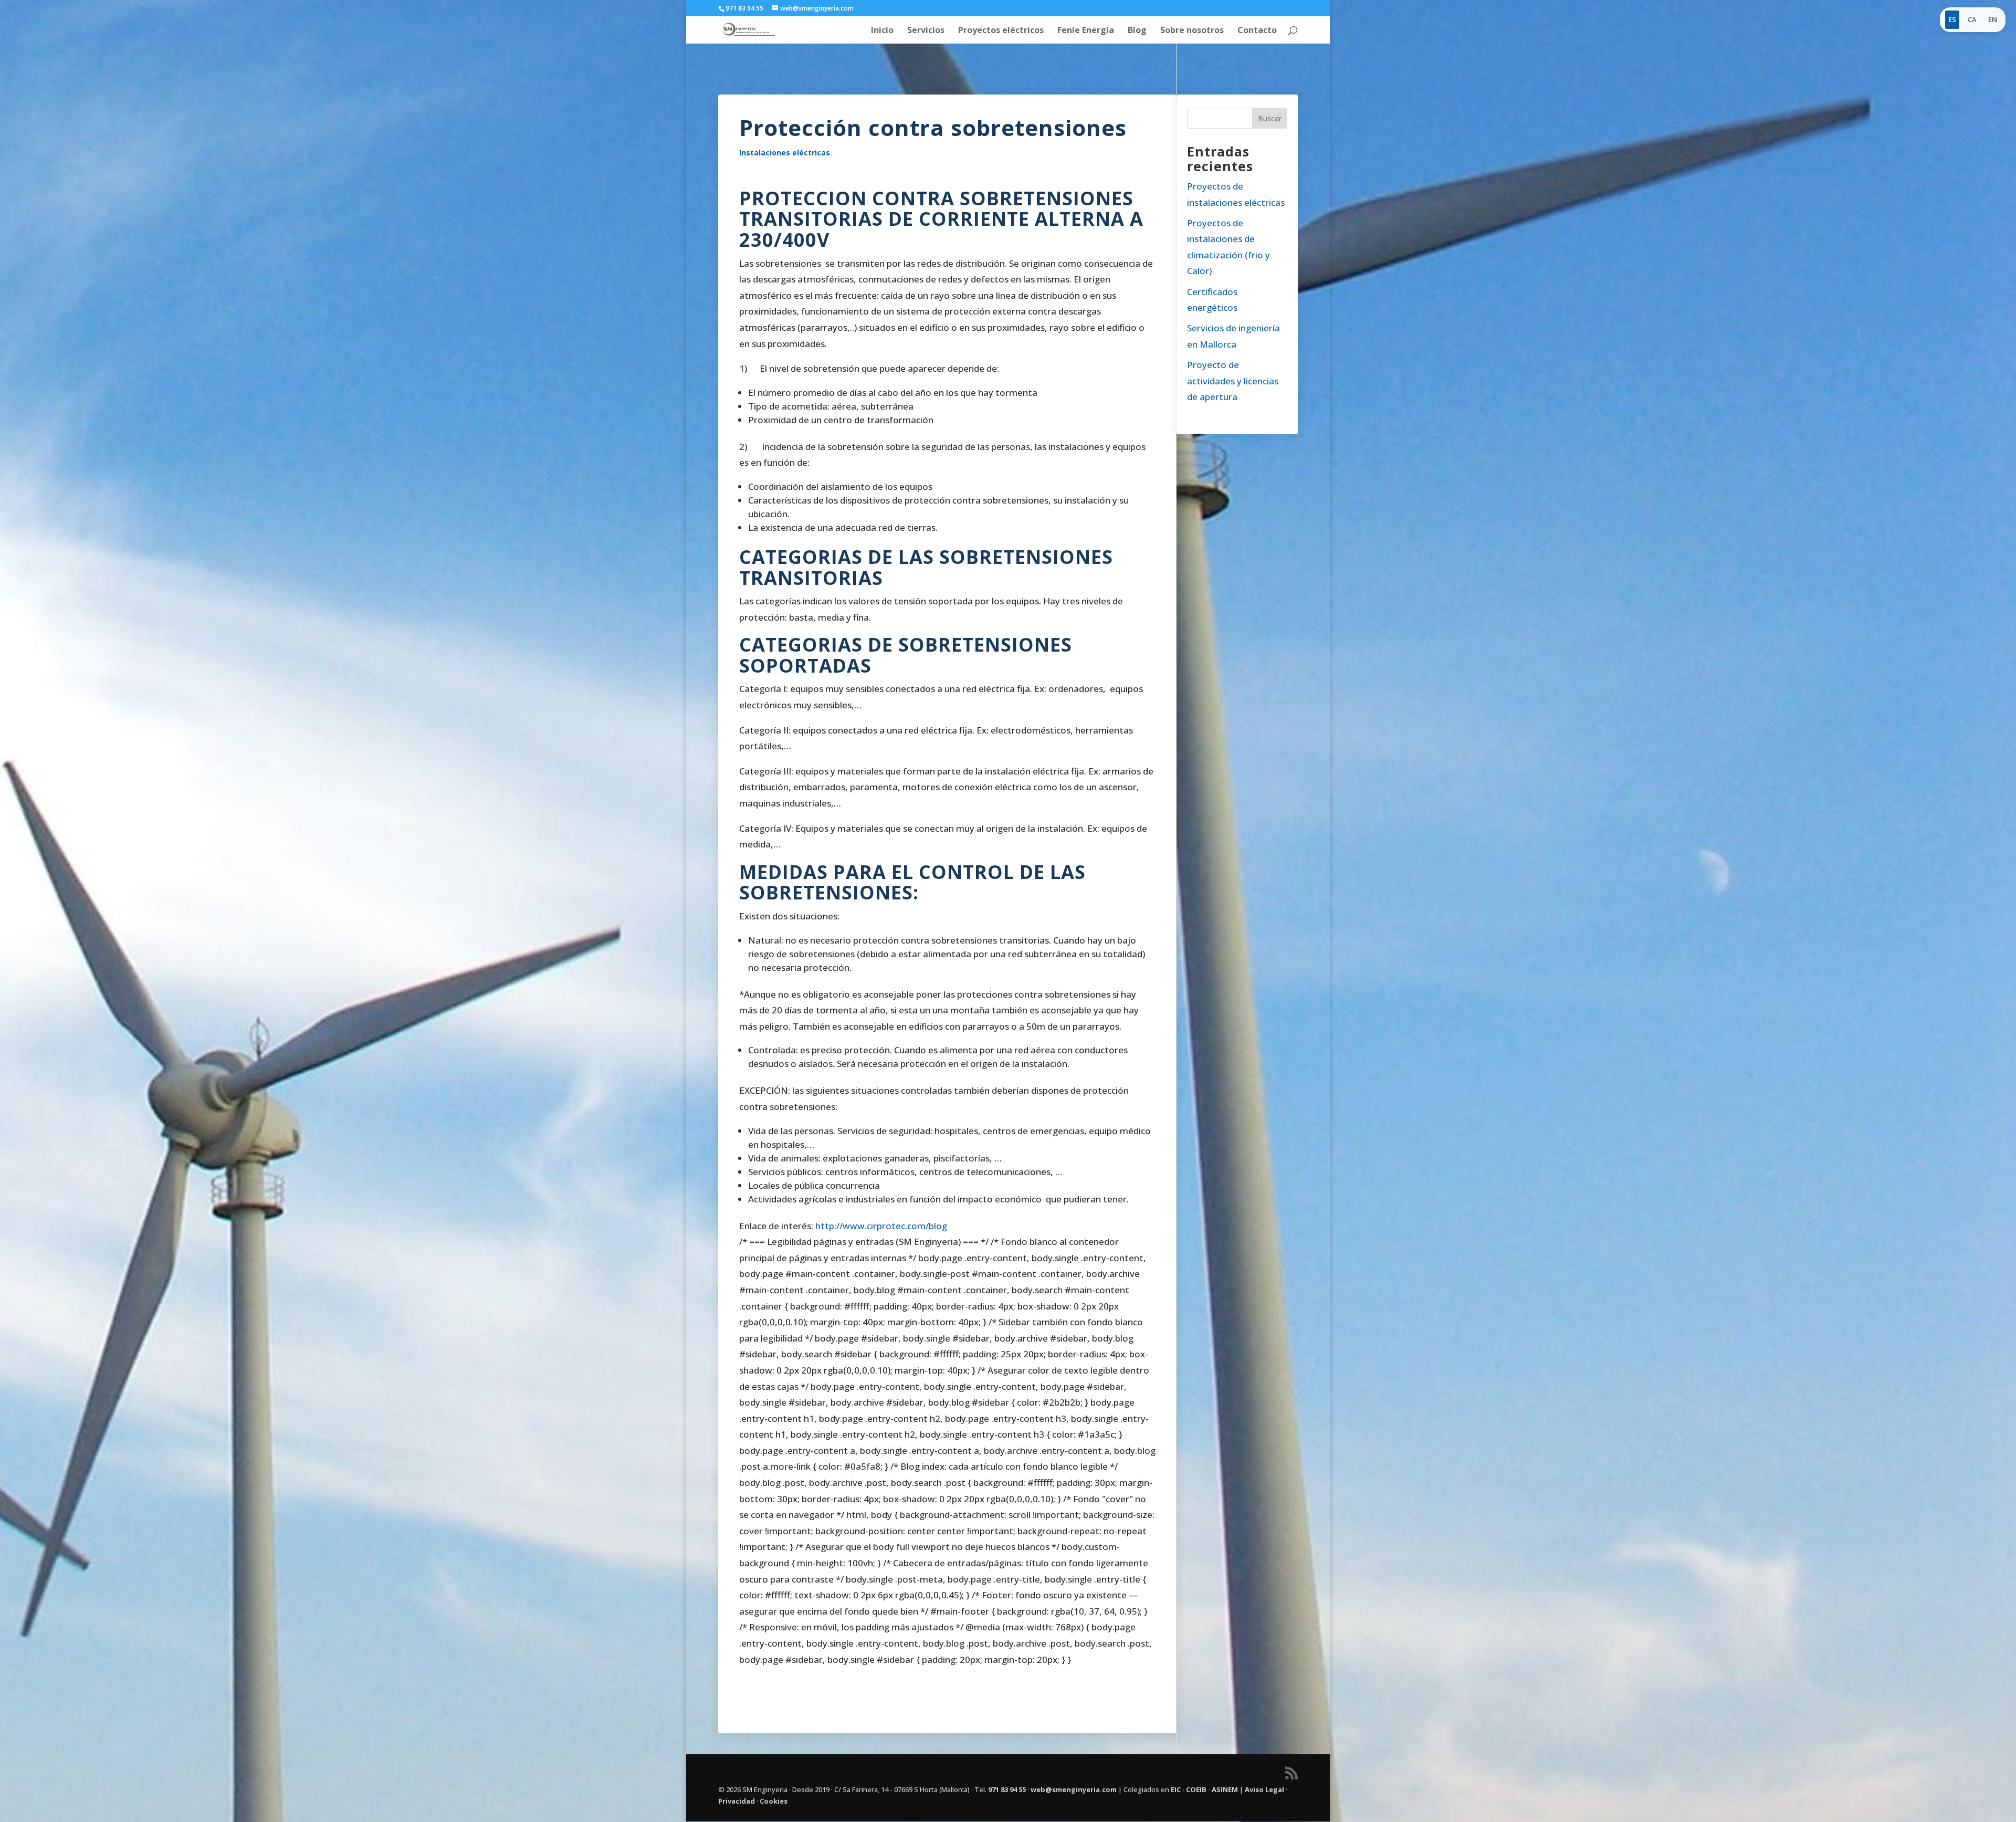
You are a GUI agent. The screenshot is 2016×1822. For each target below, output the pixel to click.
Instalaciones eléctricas (785, 153)
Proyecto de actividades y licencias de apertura (1233, 381)
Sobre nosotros (1192, 31)
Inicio (882, 31)
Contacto (1257, 31)
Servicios (926, 31)
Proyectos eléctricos (1001, 31)
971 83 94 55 (1007, 1789)
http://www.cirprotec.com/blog (881, 1226)
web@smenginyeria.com (1074, 1789)
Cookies (774, 1801)
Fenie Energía (1086, 31)
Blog (1137, 31)
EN (1993, 19)
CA (1972, 19)
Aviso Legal (1264, 1789)
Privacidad (737, 1801)
